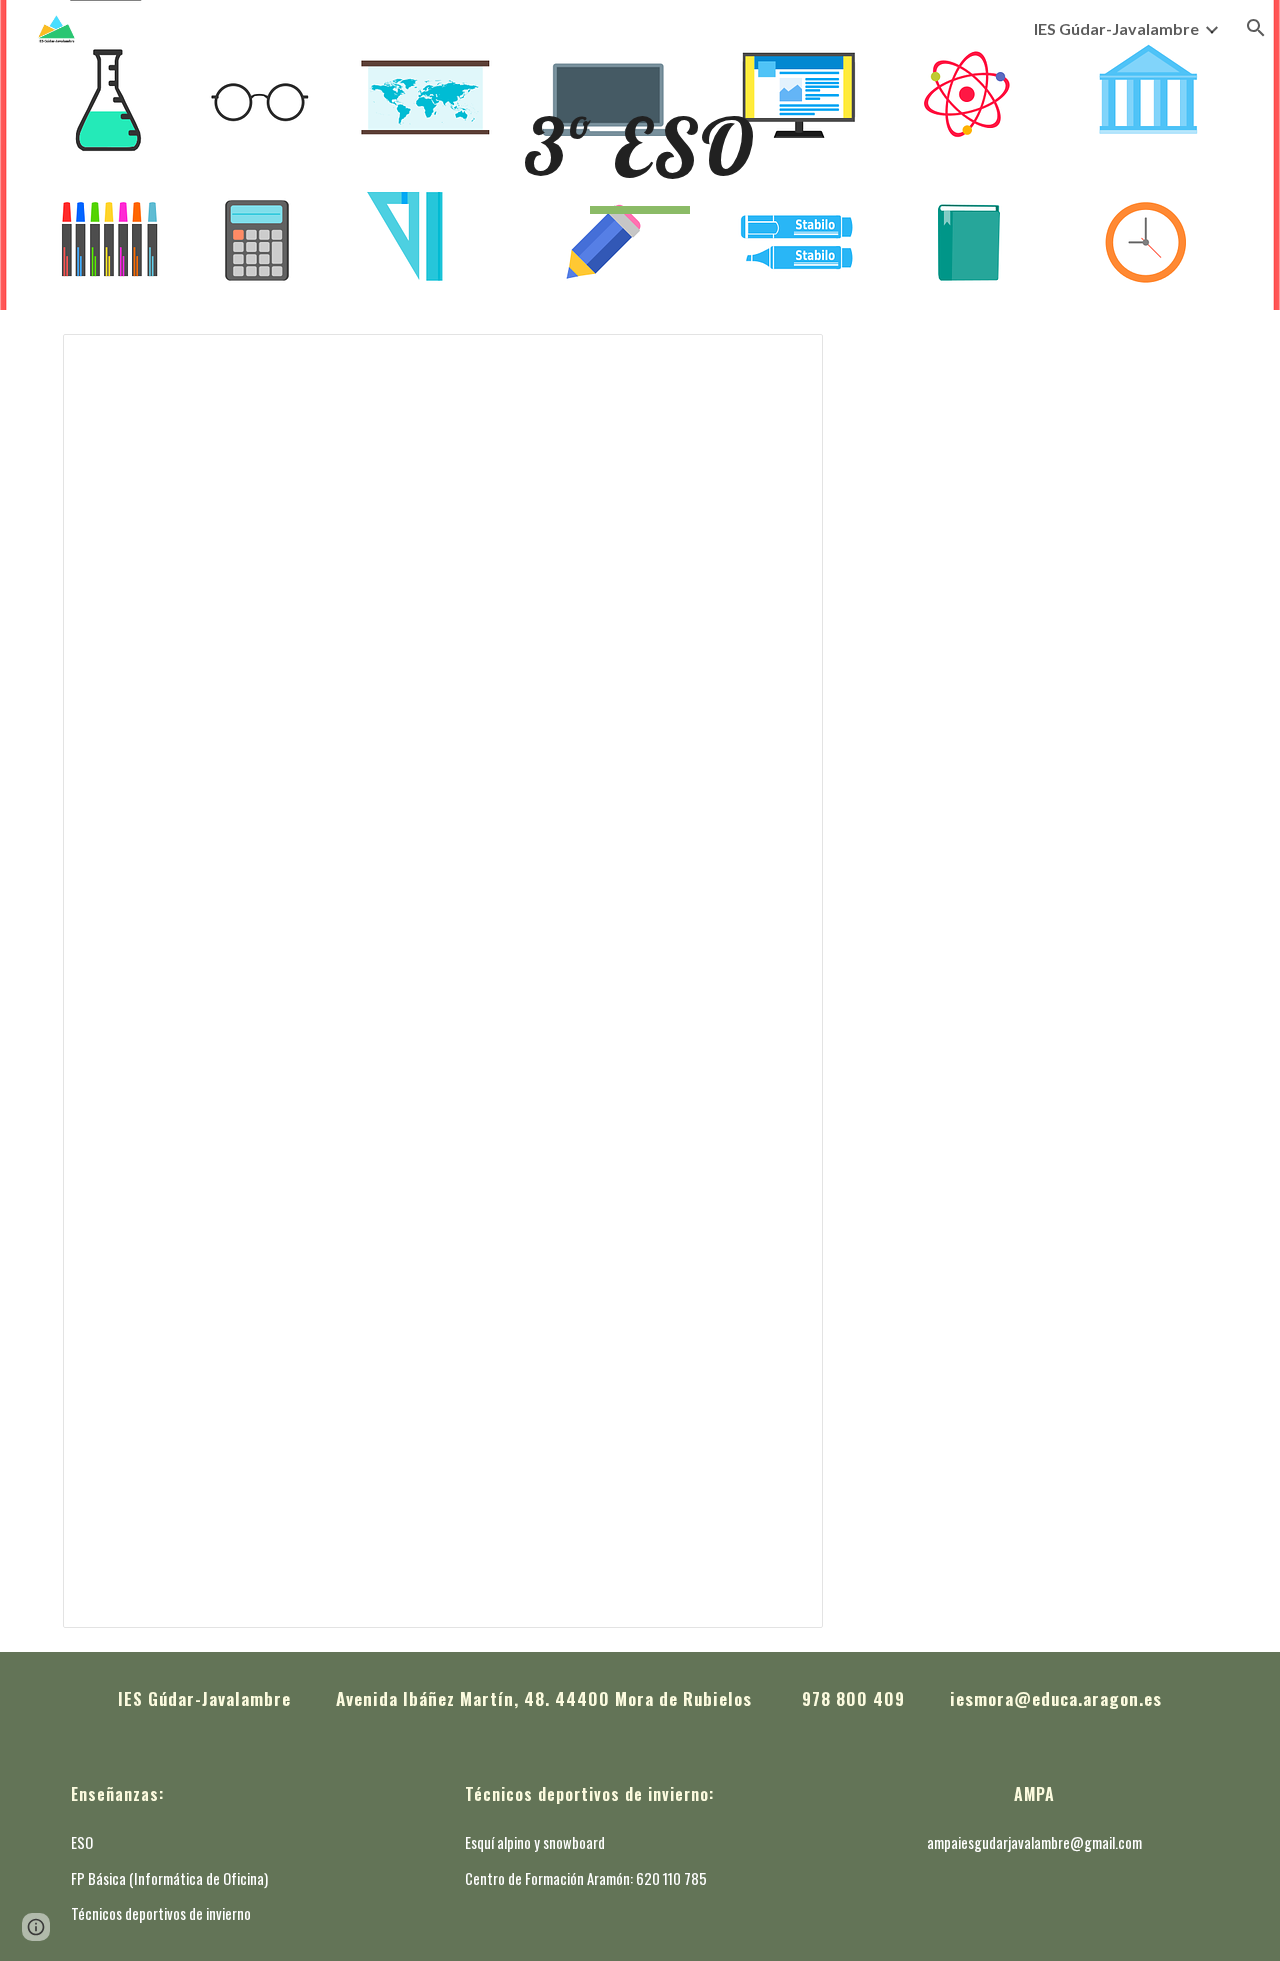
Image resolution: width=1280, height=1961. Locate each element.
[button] (1256, 28)
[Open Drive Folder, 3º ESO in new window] (785, 360)
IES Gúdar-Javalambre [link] (1116, 28)
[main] (640, 155)
